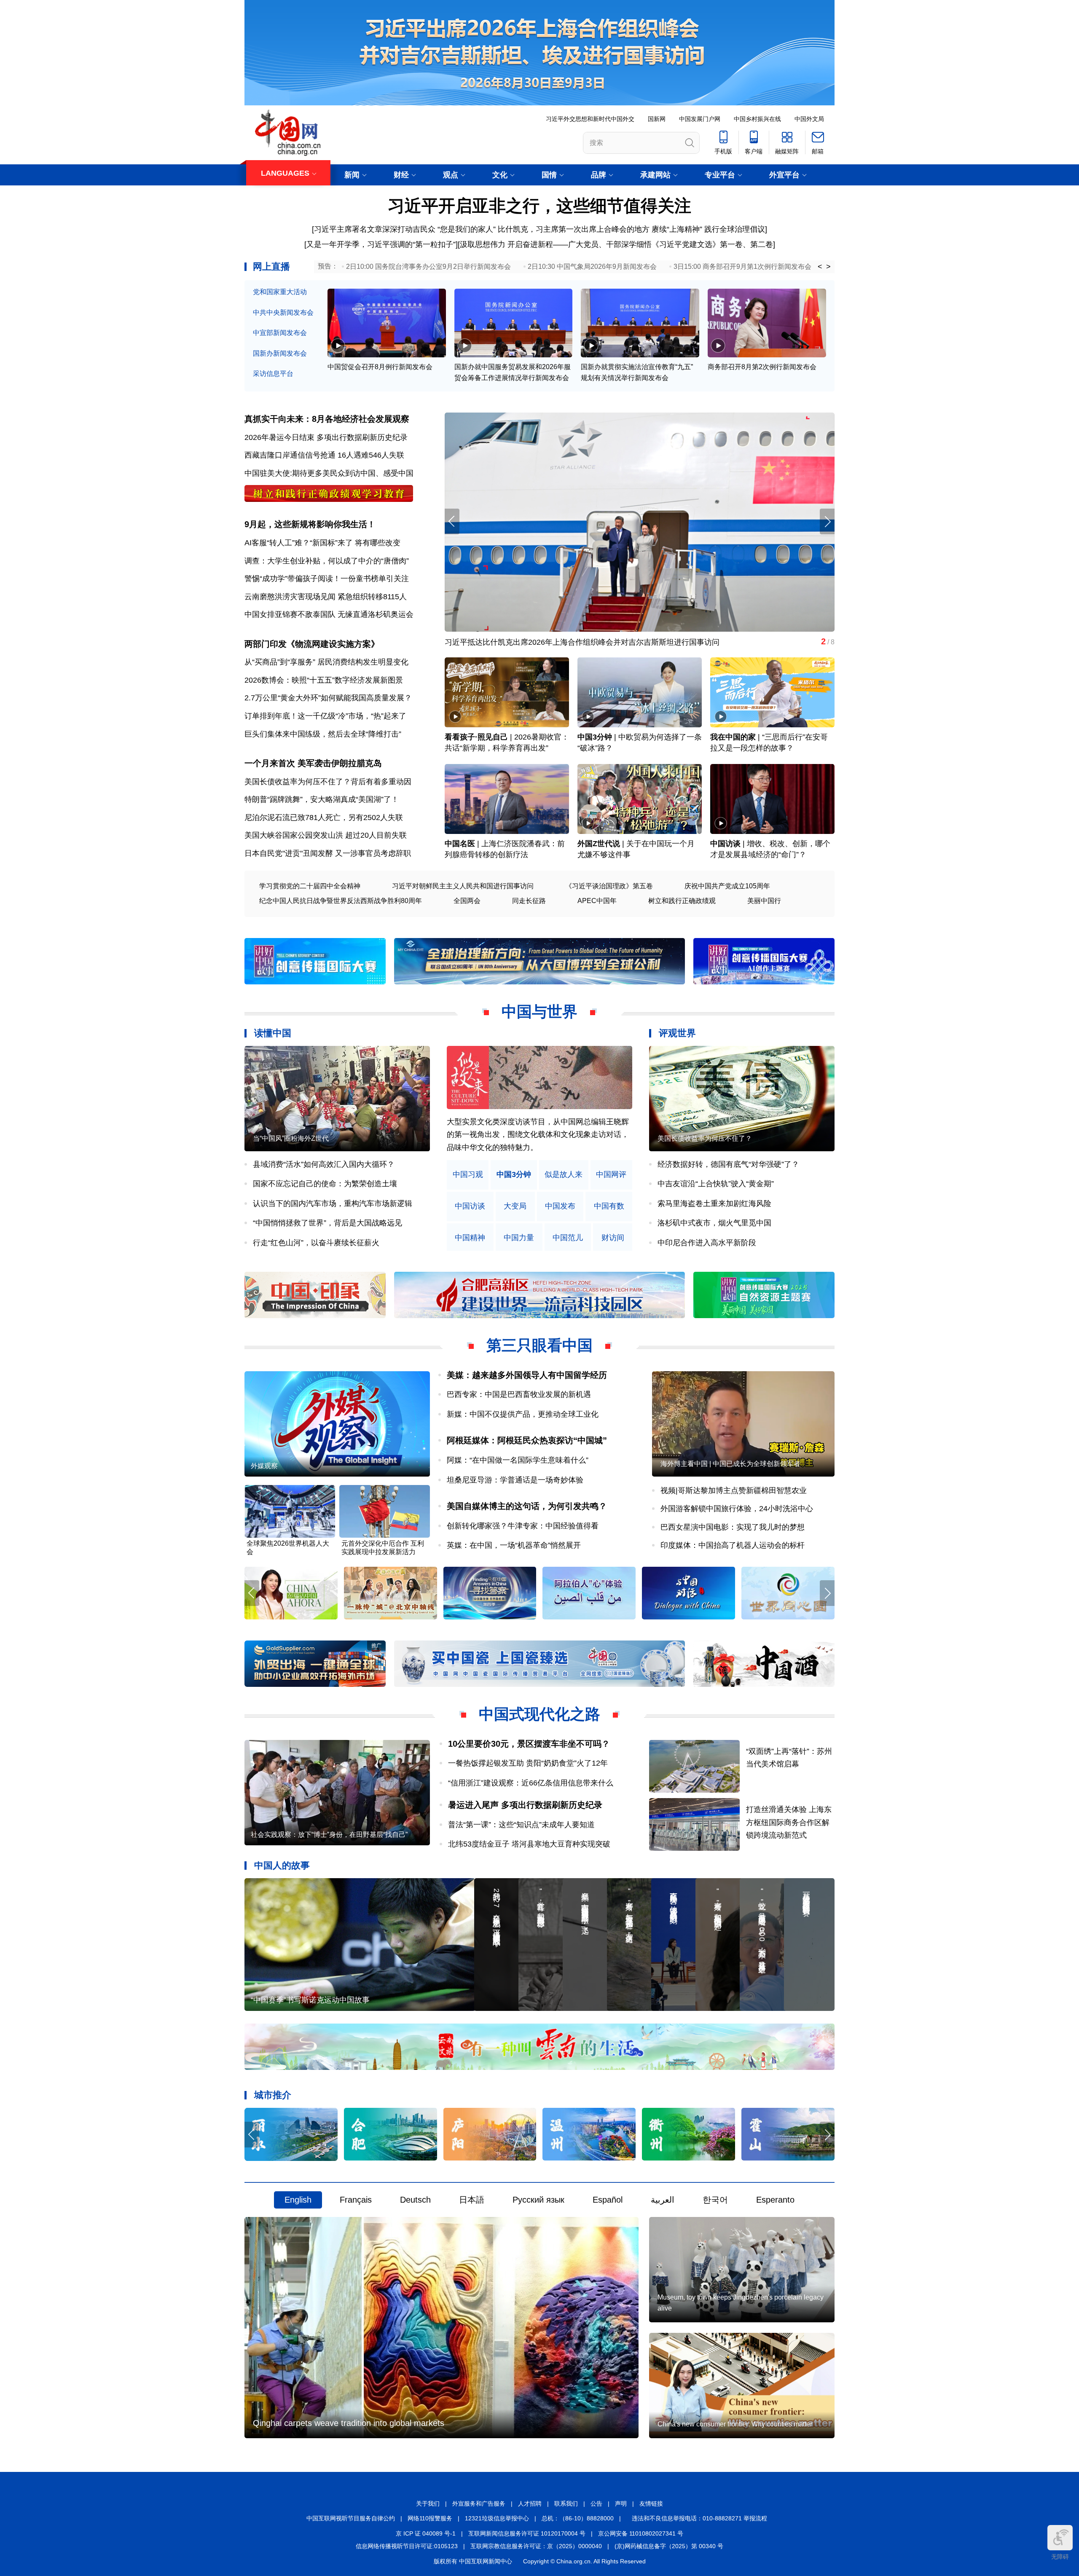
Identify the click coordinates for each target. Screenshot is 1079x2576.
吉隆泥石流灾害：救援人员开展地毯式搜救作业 (524, 642)
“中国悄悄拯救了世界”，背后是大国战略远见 (327, 1223)
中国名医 (460, 844)
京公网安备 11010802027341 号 (641, 2533)
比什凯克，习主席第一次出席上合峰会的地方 (574, 229)
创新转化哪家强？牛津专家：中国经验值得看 (523, 1526)
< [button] (820, 267)
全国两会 (467, 901)
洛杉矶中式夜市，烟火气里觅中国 (714, 1223)
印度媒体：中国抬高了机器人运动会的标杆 (733, 1545)
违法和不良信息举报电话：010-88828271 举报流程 (699, 2518)
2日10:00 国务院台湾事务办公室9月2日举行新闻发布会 (428, 267)
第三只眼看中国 (539, 1345)
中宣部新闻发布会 (280, 333)
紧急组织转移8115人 (372, 597)
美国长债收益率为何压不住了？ (705, 1138)
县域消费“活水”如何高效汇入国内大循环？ (324, 1164)
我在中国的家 (733, 737)
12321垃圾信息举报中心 (497, 2518)
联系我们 (566, 2504)
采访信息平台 (273, 374)
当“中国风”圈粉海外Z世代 (291, 1138)
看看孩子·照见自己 (476, 737)
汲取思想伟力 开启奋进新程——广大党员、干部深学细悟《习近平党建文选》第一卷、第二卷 (616, 244)
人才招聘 (530, 2504)
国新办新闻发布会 (280, 353)
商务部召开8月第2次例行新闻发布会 (762, 367)
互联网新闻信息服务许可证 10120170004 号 (527, 2533)
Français (356, 2200)
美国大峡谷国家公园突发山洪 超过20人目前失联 (326, 835)
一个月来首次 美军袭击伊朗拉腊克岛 (313, 763)
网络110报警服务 (430, 2518)
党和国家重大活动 (280, 292)
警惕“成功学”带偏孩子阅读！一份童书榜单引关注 (327, 579)
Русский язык (538, 2200)
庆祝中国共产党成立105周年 (727, 886)
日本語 (472, 2200)
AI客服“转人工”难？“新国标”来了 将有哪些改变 (322, 543)
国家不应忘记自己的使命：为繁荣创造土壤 (325, 1184)
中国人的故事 (282, 1865)
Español (608, 2200)
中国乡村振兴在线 (757, 119)
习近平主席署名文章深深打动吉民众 (375, 229)
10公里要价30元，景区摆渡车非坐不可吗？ (529, 1744)
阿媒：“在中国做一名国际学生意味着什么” (518, 1460)
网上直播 (271, 267)
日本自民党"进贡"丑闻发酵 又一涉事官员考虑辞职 (328, 853)
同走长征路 (529, 901)
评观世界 (677, 1033)
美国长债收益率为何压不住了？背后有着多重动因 (328, 782)
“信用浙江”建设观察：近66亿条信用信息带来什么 (531, 1783)
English (298, 2200)
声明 (621, 2504)
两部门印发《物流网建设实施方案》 (312, 644)
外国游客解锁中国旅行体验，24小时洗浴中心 (737, 1509)
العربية (663, 2200)
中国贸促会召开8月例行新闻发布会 (380, 367)
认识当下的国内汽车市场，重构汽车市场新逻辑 (333, 1204)
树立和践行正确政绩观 (682, 901)
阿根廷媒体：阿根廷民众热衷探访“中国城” (527, 1440)
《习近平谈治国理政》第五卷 (609, 886)
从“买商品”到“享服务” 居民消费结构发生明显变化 (326, 662)
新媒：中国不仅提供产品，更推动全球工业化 (523, 1414)
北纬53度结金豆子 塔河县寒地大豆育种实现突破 (529, 1844)
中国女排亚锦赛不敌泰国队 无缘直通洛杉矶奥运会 (329, 614)
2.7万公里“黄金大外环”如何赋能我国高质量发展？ (328, 698)
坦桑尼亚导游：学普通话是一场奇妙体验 (515, 1480)
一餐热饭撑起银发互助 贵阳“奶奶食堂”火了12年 (528, 1763)
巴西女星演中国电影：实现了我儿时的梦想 (733, 1527)
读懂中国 (273, 1033)
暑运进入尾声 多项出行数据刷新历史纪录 (525, 1805)
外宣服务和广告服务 (479, 2504)
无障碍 (1060, 2557)
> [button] (828, 267)
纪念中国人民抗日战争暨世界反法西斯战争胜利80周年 (341, 901)
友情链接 (651, 2504)
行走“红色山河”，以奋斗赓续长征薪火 (316, 1243)
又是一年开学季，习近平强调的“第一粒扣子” (381, 244)
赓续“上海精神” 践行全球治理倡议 (708, 229)
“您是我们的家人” (467, 229)
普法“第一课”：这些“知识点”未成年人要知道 (521, 1825)
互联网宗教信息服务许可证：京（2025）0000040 (536, 2546)
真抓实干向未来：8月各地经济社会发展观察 (327, 419)
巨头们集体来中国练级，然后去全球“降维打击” (323, 734)
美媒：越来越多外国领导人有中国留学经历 (527, 1375)
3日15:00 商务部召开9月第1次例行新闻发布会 (742, 267)
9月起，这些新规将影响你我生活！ (310, 524)
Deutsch (415, 2200)
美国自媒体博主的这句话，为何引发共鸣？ (527, 1506)
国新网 (657, 119)
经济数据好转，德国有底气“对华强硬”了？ (728, 1164)
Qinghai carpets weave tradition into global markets (349, 2423)
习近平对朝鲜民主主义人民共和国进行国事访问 (463, 886)
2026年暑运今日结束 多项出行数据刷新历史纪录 (326, 437)
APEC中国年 (597, 901)
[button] (827, 521)
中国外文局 (809, 119)
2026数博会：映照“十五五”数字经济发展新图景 (324, 680)
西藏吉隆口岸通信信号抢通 (290, 455)
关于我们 (428, 2504)
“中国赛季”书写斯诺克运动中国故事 (310, 2000)
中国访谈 (725, 844)
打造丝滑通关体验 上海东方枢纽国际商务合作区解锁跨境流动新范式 (789, 1822)
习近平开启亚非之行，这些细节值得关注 (539, 206)
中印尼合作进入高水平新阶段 (707, 1243)
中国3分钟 (595, 737)
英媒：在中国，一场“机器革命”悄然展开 (514, 1545)
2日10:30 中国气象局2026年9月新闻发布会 (592, 267)
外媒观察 (264, 1466)
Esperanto (775, 2200)
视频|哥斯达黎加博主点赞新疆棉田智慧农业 (734, 1490)
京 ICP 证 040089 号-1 (426, 2533)
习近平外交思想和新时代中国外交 (590, 119)
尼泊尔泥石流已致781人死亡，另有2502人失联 (324, 818)
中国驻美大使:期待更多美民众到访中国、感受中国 (329, 473)
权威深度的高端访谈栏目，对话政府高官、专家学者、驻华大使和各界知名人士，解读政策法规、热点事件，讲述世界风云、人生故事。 (538, 1135)
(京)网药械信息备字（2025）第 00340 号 (669, 2546)
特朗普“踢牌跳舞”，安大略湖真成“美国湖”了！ (322, 799)
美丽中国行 (764, 901)
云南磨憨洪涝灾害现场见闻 (290, 597)
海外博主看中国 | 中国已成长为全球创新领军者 (730, 1464)
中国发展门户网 (700, 119)
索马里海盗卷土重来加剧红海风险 (714, 1204)
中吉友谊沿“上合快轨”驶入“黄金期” (716, 1184)
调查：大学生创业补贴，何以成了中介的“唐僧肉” (327, 561)
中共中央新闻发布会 (283, 312)
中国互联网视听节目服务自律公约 (351, 2518)
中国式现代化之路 (539, 1714)
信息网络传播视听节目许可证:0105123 (407, 2546)
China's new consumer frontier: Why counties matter (735, 2424)
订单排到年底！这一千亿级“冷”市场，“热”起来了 (325, 716)
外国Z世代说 (599, 844)
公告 (596, 2504)
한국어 (715, 2200)
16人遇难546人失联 (371, 455)
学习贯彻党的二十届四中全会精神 (310, 886)
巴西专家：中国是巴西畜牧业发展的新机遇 (519, 1394)
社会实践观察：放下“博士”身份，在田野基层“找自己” (329, 1835)
